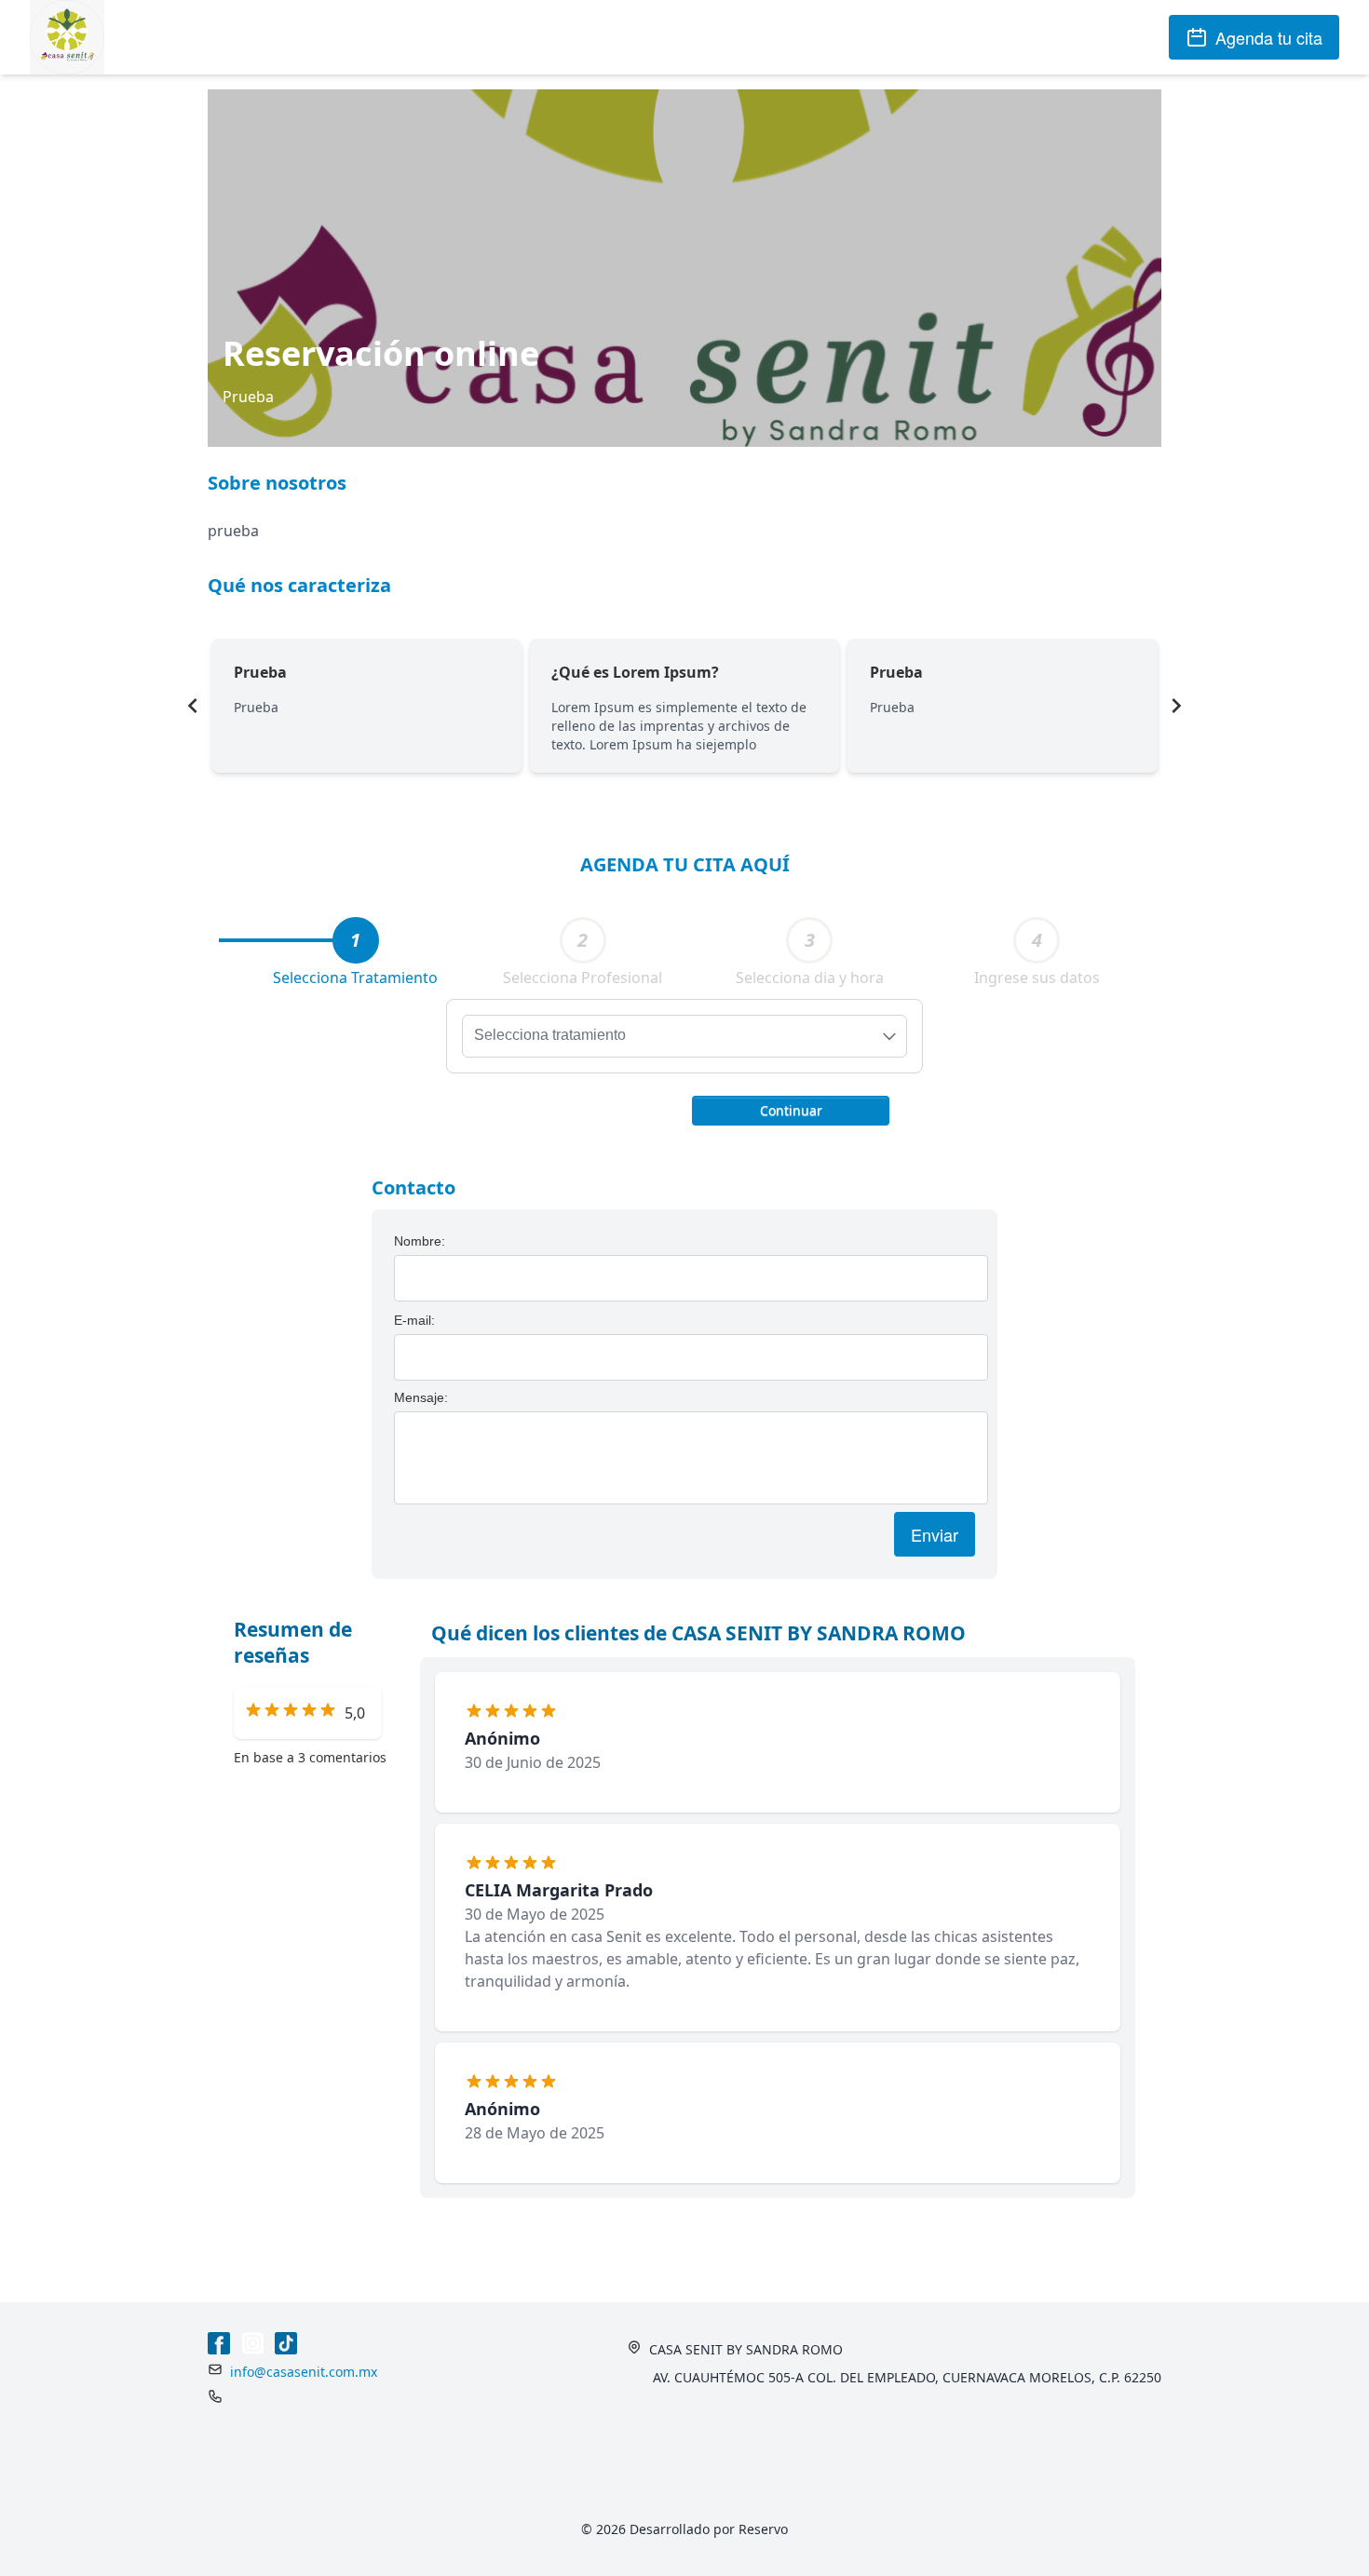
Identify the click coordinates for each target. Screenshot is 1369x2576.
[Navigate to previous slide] (193, 706)
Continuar (791, 1110)
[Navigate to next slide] (1176, 706)
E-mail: (414, 1320)
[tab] (356, 940)
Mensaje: (421, 1397)
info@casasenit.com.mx (304, 2372)
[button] (791, 1109)
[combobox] (684, 1036)
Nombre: (420, 1241)
